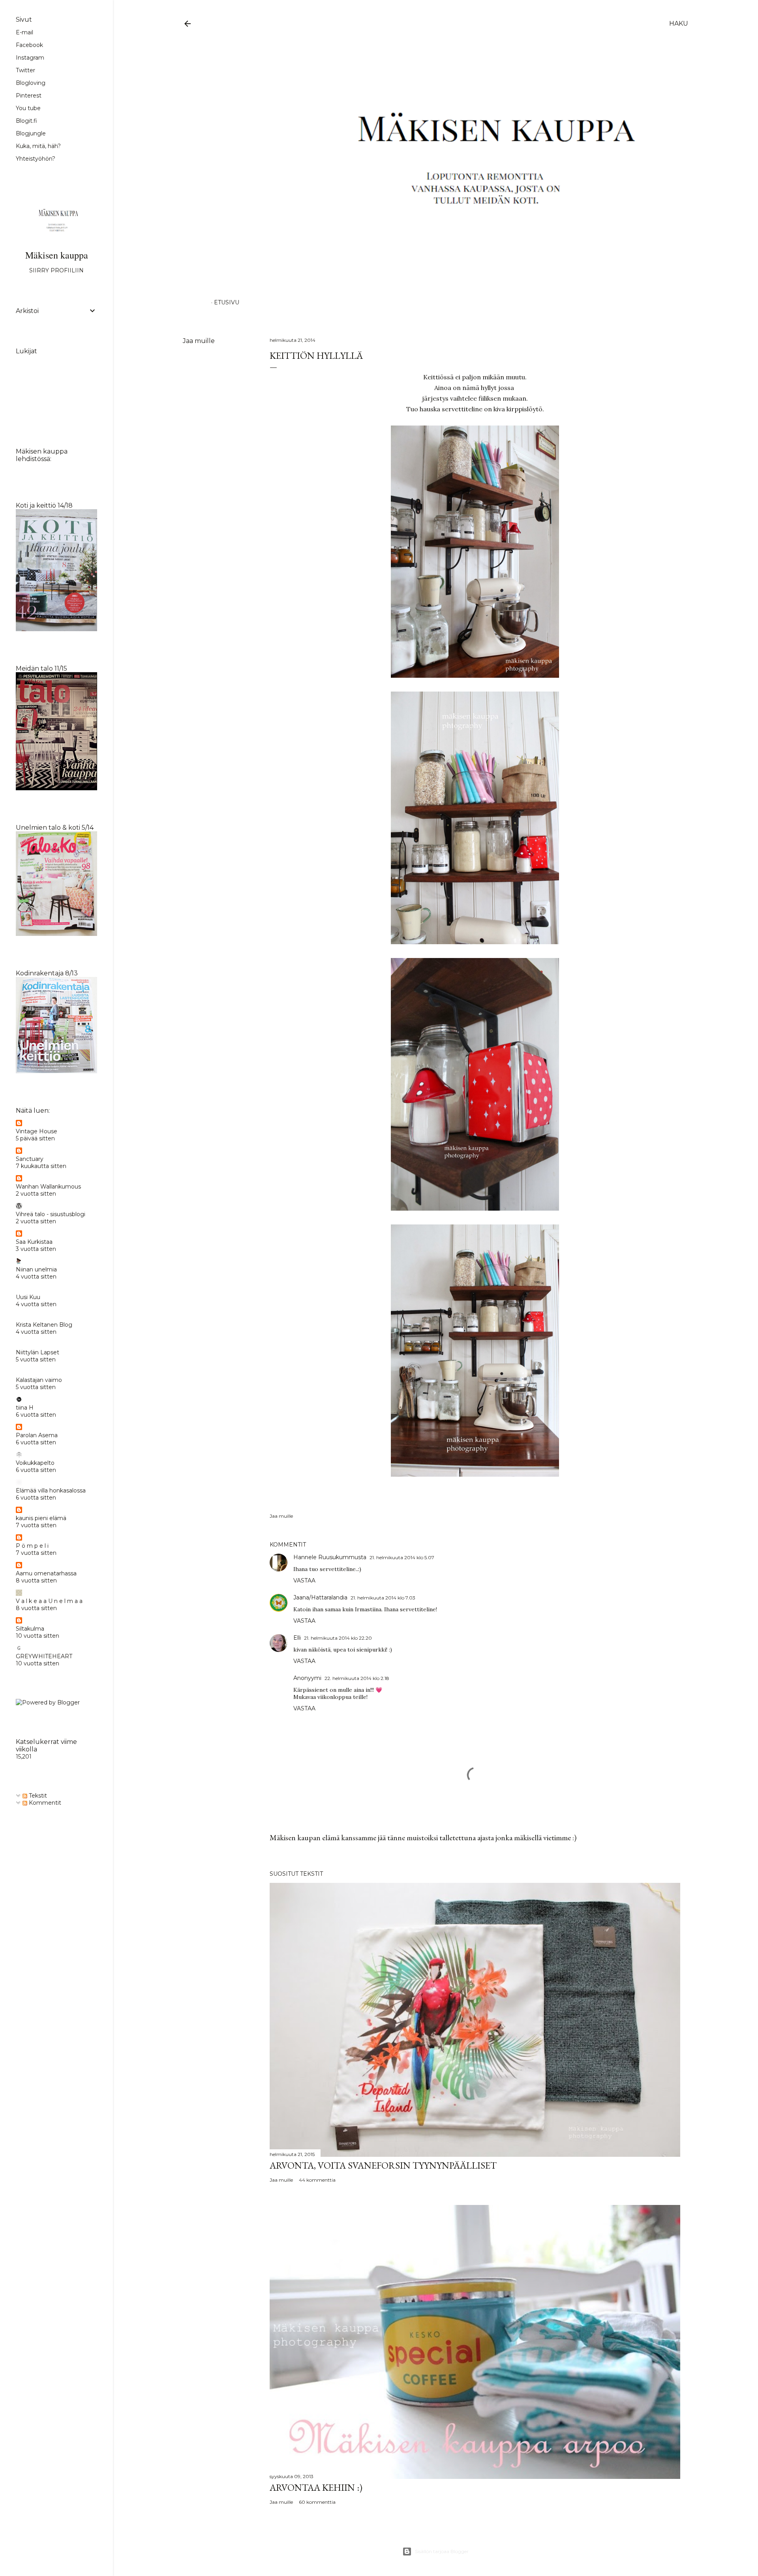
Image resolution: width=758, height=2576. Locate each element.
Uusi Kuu (28, 1297)
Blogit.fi (26, 121)
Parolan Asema (37, 1435)
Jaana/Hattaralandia (320, 1597)
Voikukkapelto (35, 1463)
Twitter (25, 70)
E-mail (24, 32)
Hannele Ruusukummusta (330, 1557)
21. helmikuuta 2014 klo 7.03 (383, 1598)
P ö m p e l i (32, 1546)
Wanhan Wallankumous (48, 1187)
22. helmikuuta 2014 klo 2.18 (357, 1678)
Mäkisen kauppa (57, 255)
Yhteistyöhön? (36, 159)
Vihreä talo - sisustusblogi (51, 1214)
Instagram (30, 58)
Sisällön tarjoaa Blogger (442, 2551)
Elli (297, 1638)
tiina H (25, 1408)
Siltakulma (30, 1629)
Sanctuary (30, 1159)
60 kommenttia (317, 2502)
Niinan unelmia (36, 1269)
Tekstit (37, 1796)
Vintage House (37, 1131)
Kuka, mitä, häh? (38, 146)
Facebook (29, 45)
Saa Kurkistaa (34, 1242)
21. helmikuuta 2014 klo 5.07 (402, 1557)
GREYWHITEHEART (44, 1656)
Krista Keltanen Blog (44, 1325)
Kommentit (44, 1803)
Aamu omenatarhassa (46, 1573)
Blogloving (31, 83)
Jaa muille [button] (199, 341)
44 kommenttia (317, 2180)
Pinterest (29, 96)
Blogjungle (31, 133)
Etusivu (227, 302)
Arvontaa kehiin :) (316, 2487)
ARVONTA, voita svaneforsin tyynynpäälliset (383, 2165)
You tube (28, 108)
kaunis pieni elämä (41, 1518)
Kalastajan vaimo (39, 1380)
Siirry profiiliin (56, 270)
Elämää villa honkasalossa (51, 1490)
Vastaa (304, 1580)
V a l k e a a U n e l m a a (49, 1601)
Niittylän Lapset (38, 1352)
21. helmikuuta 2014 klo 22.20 (338, 1638)
